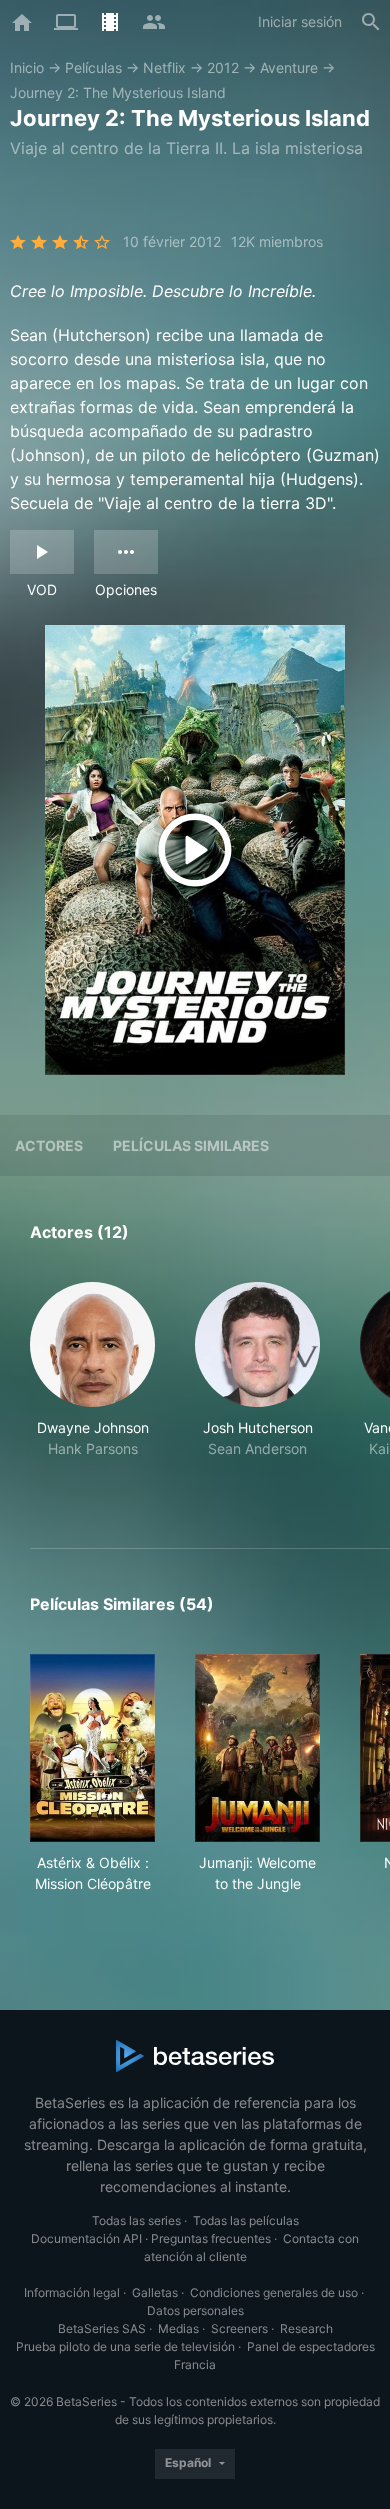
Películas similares (191, 1145)
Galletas (155, 2292)
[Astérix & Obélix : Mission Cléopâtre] (92, 1748)
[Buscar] (371, 22)
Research (306, 2328)
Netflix (164, 67)
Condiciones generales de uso (274, 2292)
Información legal (72, 2292)
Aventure (289, 67)
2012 (223, 67)
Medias (178, 2328)
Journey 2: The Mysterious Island (118, 92)
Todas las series (136, 2220)
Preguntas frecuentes (211, 2238)
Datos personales (195, 2310)
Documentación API (86, 2238)
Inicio (27, 67)
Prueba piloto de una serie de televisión (125, 2346)
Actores (49, 1145)
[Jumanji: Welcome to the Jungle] (257, 1748)
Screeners (239, 2328)
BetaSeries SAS (102, 2328)
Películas (93, 67)
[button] (92, 1391)
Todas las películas (246, 2220)
